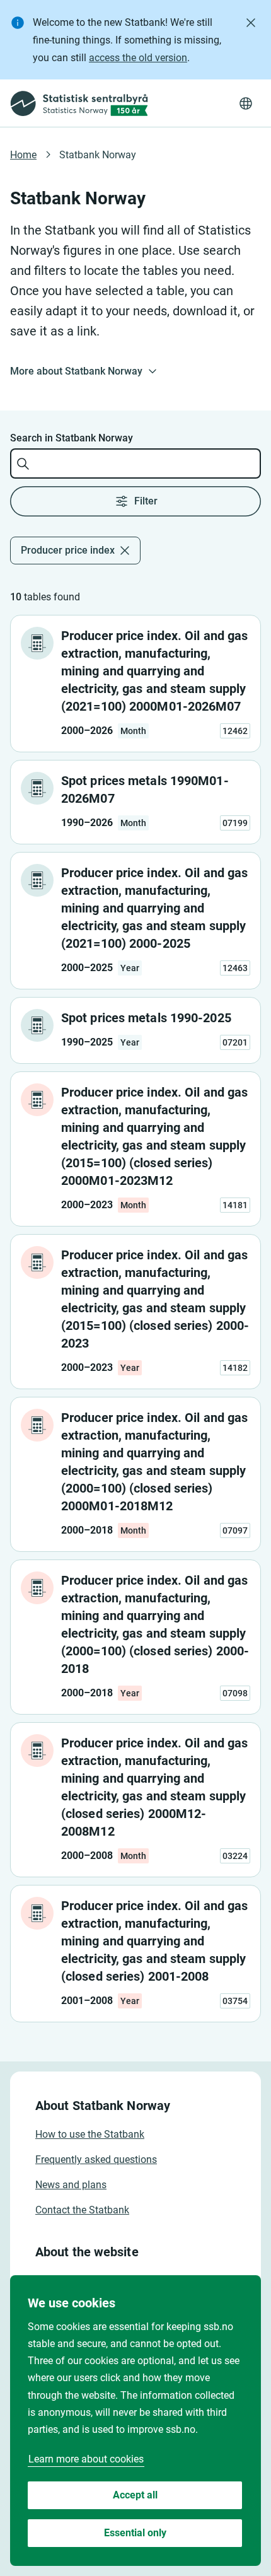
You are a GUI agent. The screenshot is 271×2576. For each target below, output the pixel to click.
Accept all (135, 2495)
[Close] (251, 23)
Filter (146, 501)
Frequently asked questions (96, 2159)
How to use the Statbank (90, 2134)
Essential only (135, 2533)
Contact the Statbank (82, 2210)
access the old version (138, 58)
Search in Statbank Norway (72, 438)
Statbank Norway (98, 155)
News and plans (71, 2185)
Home (23, 155)
